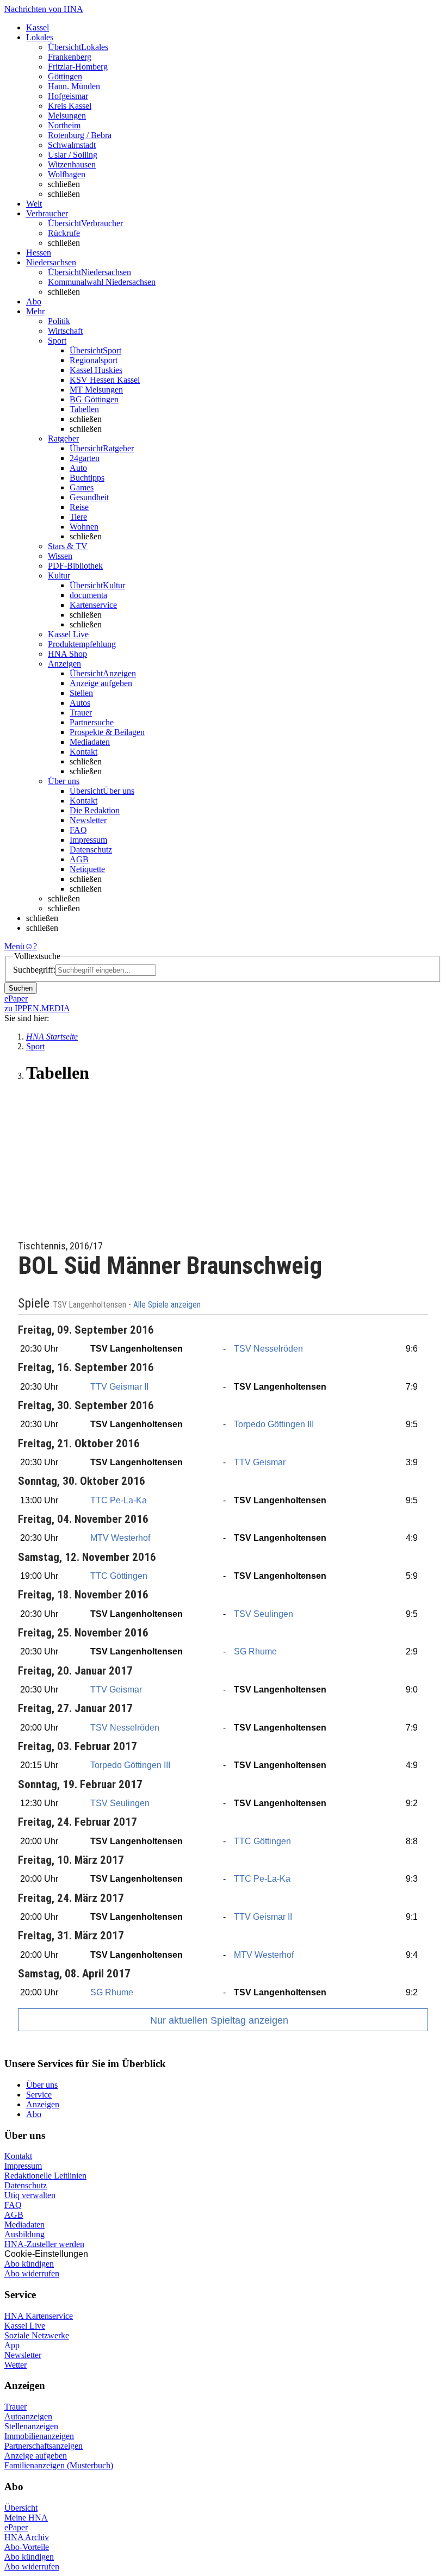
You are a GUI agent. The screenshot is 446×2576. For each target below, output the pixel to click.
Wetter (16, 2365)
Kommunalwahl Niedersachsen (102, 282)
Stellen (81, 693)
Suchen (21, 988)
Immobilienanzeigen (39, 2436)
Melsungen (67, 116)
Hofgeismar (68, 96)
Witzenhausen (72, 164)
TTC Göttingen (119, 1576)
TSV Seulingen (264, 1614)
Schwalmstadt (72, 145)
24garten (85, 458)
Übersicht (21, 2508)
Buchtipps (87, 478)
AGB (79, 859)
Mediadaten (90, 742)
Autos (80, 703)
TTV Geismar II (119, 1387)
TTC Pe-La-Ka (119, 1500)
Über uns (42, 2085)
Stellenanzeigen (31, 2426)
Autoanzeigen (28, 2416)
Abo (34, 2114)
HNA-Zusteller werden (44, 2244)
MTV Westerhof (120, 1538)
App (12, 2345)
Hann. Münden (74, 86)
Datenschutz (91, 850)
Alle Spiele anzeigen (168, 1305)
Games (82, 487)
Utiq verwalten (30, 2195)
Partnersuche (92, 722)
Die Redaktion (95, 810)
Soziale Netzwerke (37, 2335)
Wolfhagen (67, 174)
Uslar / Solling (73, 155)
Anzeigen (43, 2104)
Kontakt (83, 752)
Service (39, 2095)
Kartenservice (93, 605)
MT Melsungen (96, 390)
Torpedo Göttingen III (274, 1424)
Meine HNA (26, 2518)
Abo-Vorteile (27, 2547)
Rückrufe (64, 233)
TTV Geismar (260, 1462)
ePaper (16, 2527)
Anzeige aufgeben (101, 683)
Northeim (64, 125)
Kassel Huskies (96, 370)
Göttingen (65, 76)
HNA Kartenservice (39, 2316)
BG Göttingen (94, 399)
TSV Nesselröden (268, 1349)
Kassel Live (25, 2326)
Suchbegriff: (34, 970)
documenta (88, 595)
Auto (78, 468)
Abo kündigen (29, 2264)
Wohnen (84, 527)
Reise (79, 507)
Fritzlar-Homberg (78, 67)
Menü (14, 946)
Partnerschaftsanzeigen (44, 2446)
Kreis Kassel (70, 106)
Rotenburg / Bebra (80, 135)
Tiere (78, 517)
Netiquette (87, 869)
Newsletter (88, 820)
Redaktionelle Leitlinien (45, 2176)
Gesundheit (89, 497)
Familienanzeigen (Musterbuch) (59, 2465)
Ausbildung (24, 2234)
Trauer (81, 713)
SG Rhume (255, 1651)
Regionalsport (94, 360)
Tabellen (84, 409)
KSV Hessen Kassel (105, 380)
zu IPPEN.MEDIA (37, 1008)
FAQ (78, 830)
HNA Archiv (27, 2537)
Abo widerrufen (32, 2273)
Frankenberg (70, 57)
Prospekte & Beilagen (107, 732)
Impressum (88, 840)
